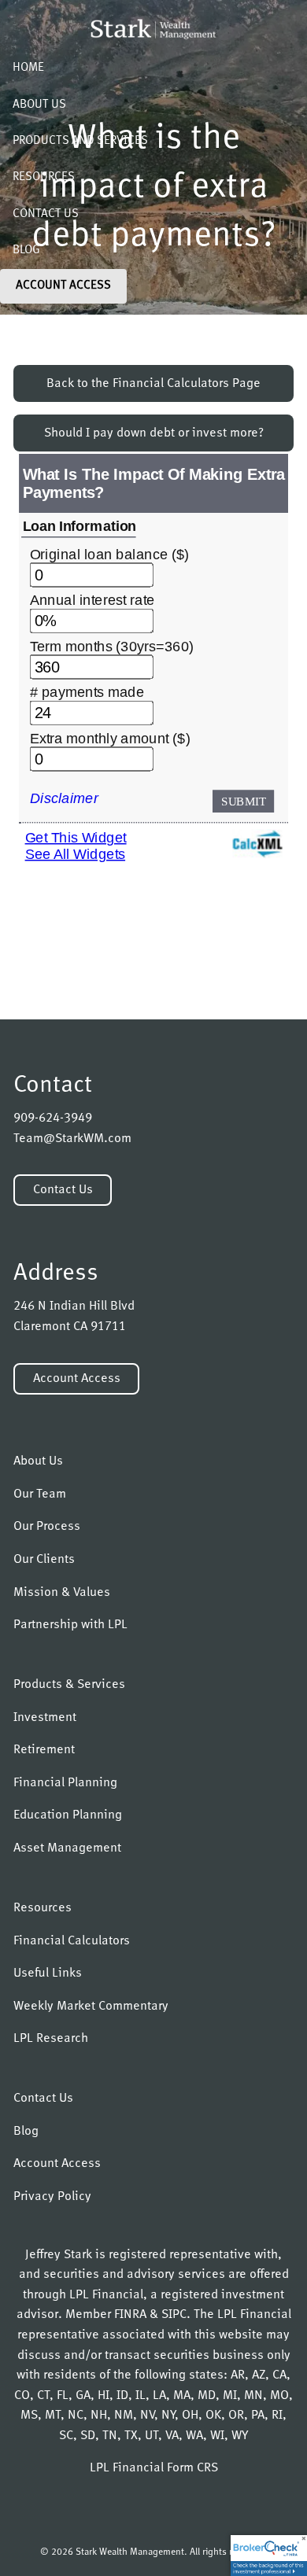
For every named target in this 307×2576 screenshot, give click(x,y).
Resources (44, 177)
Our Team (40, 1494)
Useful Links (48, 1973)
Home (28, 68)
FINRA (130, 2315)
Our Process (47, 1527)
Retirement (44, 1750)
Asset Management (67, 1848)
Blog (26, 251)
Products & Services (69, 1685)
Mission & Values (62, 1593)
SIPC (174, 2315)
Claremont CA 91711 (70, 1327)
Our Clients (44, 1560)
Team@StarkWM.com (72, 1139)
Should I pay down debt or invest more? (154, 433)
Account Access (63, 286)
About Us (39, 105)
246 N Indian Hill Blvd (74, 1306)
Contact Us (46, 214)
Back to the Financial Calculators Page (153, 384)
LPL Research (51, 2039)
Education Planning (68, 1815)
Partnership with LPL (70, 1625)
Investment (45, 1718)
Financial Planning (65, 1783)
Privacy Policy (52, 2197)
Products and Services (80, 141)
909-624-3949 (53, 1118)
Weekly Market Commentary (91, 2007)
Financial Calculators (72, 1941)
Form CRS (192, 2468)
